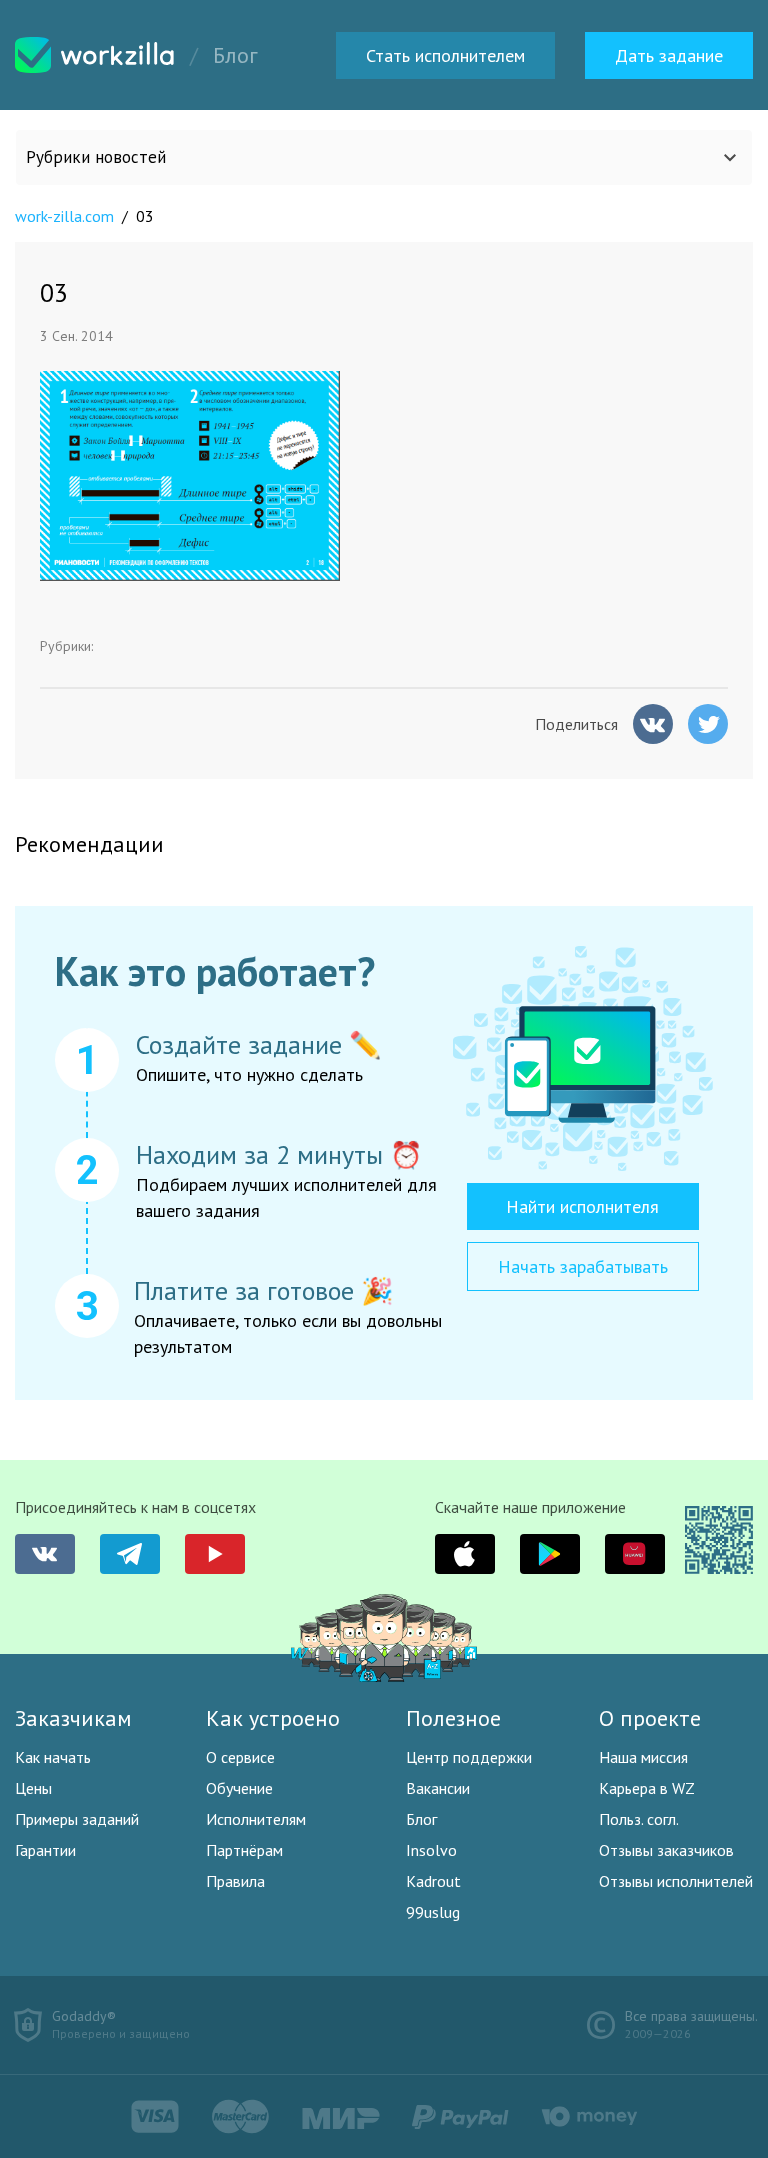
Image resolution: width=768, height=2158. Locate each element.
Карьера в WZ (647, 1788)
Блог (421, 1819)
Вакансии (438, 1788)
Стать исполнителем (445, 55)
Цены (33, 1788)
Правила (235, 1881)
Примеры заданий (77, 1819)
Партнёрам (244, 1850)
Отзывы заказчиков (666, 1850)
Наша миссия (643, 1757)
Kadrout (433, 1881)
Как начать (53, 1757)
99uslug (433, 1912)
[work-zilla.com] (95, 55)
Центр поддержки (469, 1757)
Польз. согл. (639, 1819)
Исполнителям (256, 1819)
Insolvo (431, 1850)
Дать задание (669, 55)
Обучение (239, 1788)
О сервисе (240, 1757)
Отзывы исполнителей (676, 1881)
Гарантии (45, 1850)
